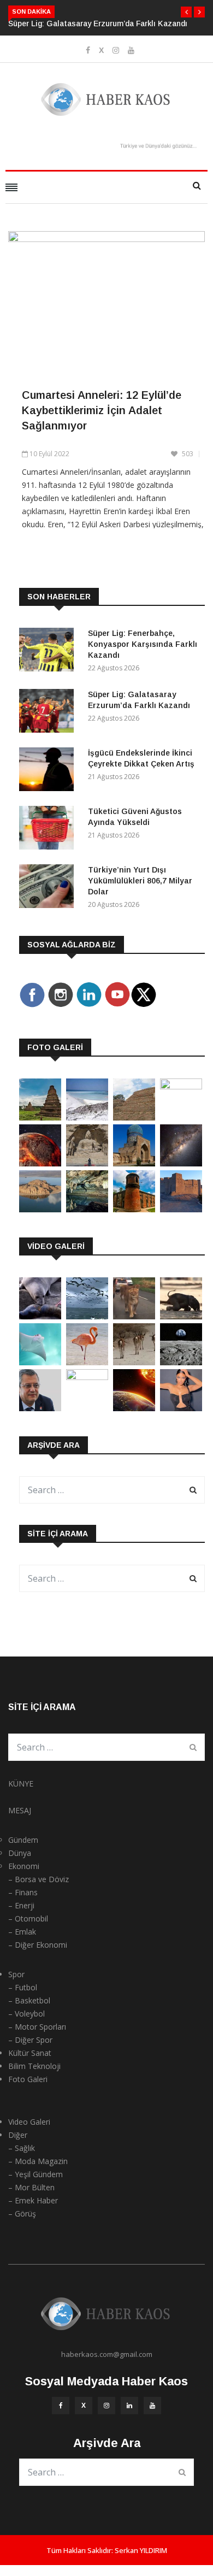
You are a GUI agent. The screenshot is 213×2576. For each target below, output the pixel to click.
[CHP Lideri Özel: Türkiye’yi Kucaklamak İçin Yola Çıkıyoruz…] (40, 1408)
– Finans (23, 1892)
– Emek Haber (33, 2200)
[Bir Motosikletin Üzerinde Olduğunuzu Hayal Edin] (134, 1316)
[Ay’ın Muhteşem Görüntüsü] (181, 1362)
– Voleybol (26, 2014)
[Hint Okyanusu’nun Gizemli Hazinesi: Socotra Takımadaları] (87, 1118)
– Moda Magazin (38, 2161)
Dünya (20, 1853)
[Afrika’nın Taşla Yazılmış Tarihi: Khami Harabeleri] (134, 1118)
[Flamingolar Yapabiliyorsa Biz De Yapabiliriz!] (87, 1362)
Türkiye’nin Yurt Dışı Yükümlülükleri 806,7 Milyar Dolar (140, 881)
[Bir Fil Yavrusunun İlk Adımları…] (181, 1316)
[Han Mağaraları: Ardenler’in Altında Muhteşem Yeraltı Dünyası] (87, 1209)
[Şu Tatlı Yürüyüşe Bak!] (134, 1362)
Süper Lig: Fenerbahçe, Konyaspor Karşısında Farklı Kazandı (143, 644)
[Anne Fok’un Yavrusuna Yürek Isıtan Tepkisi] (40, 1316)
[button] (186, 12)
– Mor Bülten (31, 2187)
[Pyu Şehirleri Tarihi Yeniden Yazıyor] (40, 1118)
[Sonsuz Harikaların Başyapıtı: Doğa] (87, 1316)
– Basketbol (29, 2000)
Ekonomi (24, 1866)
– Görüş (22, 2214)
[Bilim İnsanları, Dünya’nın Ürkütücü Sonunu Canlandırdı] (134, 1408)
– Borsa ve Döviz (39, 1879)
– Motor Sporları (37, 2027)
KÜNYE (21, 1784)
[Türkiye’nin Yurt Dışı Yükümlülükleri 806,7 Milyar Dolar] (49, 888)
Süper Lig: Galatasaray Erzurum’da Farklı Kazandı (98, 23)
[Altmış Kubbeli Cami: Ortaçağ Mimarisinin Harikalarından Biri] (134, 1209)
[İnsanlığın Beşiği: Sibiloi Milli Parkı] (40, 1209)
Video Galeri (29, 2122)
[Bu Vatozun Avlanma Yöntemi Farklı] (40, 1362)
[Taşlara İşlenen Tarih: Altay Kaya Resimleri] (181, 1086)
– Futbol (23, 1987)
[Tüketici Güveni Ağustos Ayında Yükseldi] (49, 830)
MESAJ (20, 1810)
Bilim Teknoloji (34, 2066)
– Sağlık (22, 2148)
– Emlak (22, 1932)
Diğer (18, 2135)
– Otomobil (28, 1918)
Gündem (23, 1840)
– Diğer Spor (30, 2040)
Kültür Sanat (30, 2053)
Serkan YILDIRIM (141, 2550)
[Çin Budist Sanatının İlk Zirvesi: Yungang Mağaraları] (87, 1163)
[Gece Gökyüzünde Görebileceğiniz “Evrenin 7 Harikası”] (181, 1163)
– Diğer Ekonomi (38, 1945)
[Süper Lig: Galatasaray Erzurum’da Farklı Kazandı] (49, 713)
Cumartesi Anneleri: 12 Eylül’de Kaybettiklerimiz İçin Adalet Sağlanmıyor (102, 410)
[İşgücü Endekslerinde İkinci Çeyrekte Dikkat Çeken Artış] (49, 771)
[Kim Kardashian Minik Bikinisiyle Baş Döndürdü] (181, 1408)
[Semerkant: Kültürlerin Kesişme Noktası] (134, 1163)
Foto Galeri (28, 2079)
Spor (16, 1974)
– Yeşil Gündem (35, 2174)
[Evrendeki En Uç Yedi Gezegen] (40, 1163)
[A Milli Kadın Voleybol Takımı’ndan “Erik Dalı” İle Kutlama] (87, 1377)
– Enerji (21, 1905)
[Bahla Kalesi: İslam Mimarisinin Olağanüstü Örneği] (181, 1209)
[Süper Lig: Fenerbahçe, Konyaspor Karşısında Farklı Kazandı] (49, 652)
